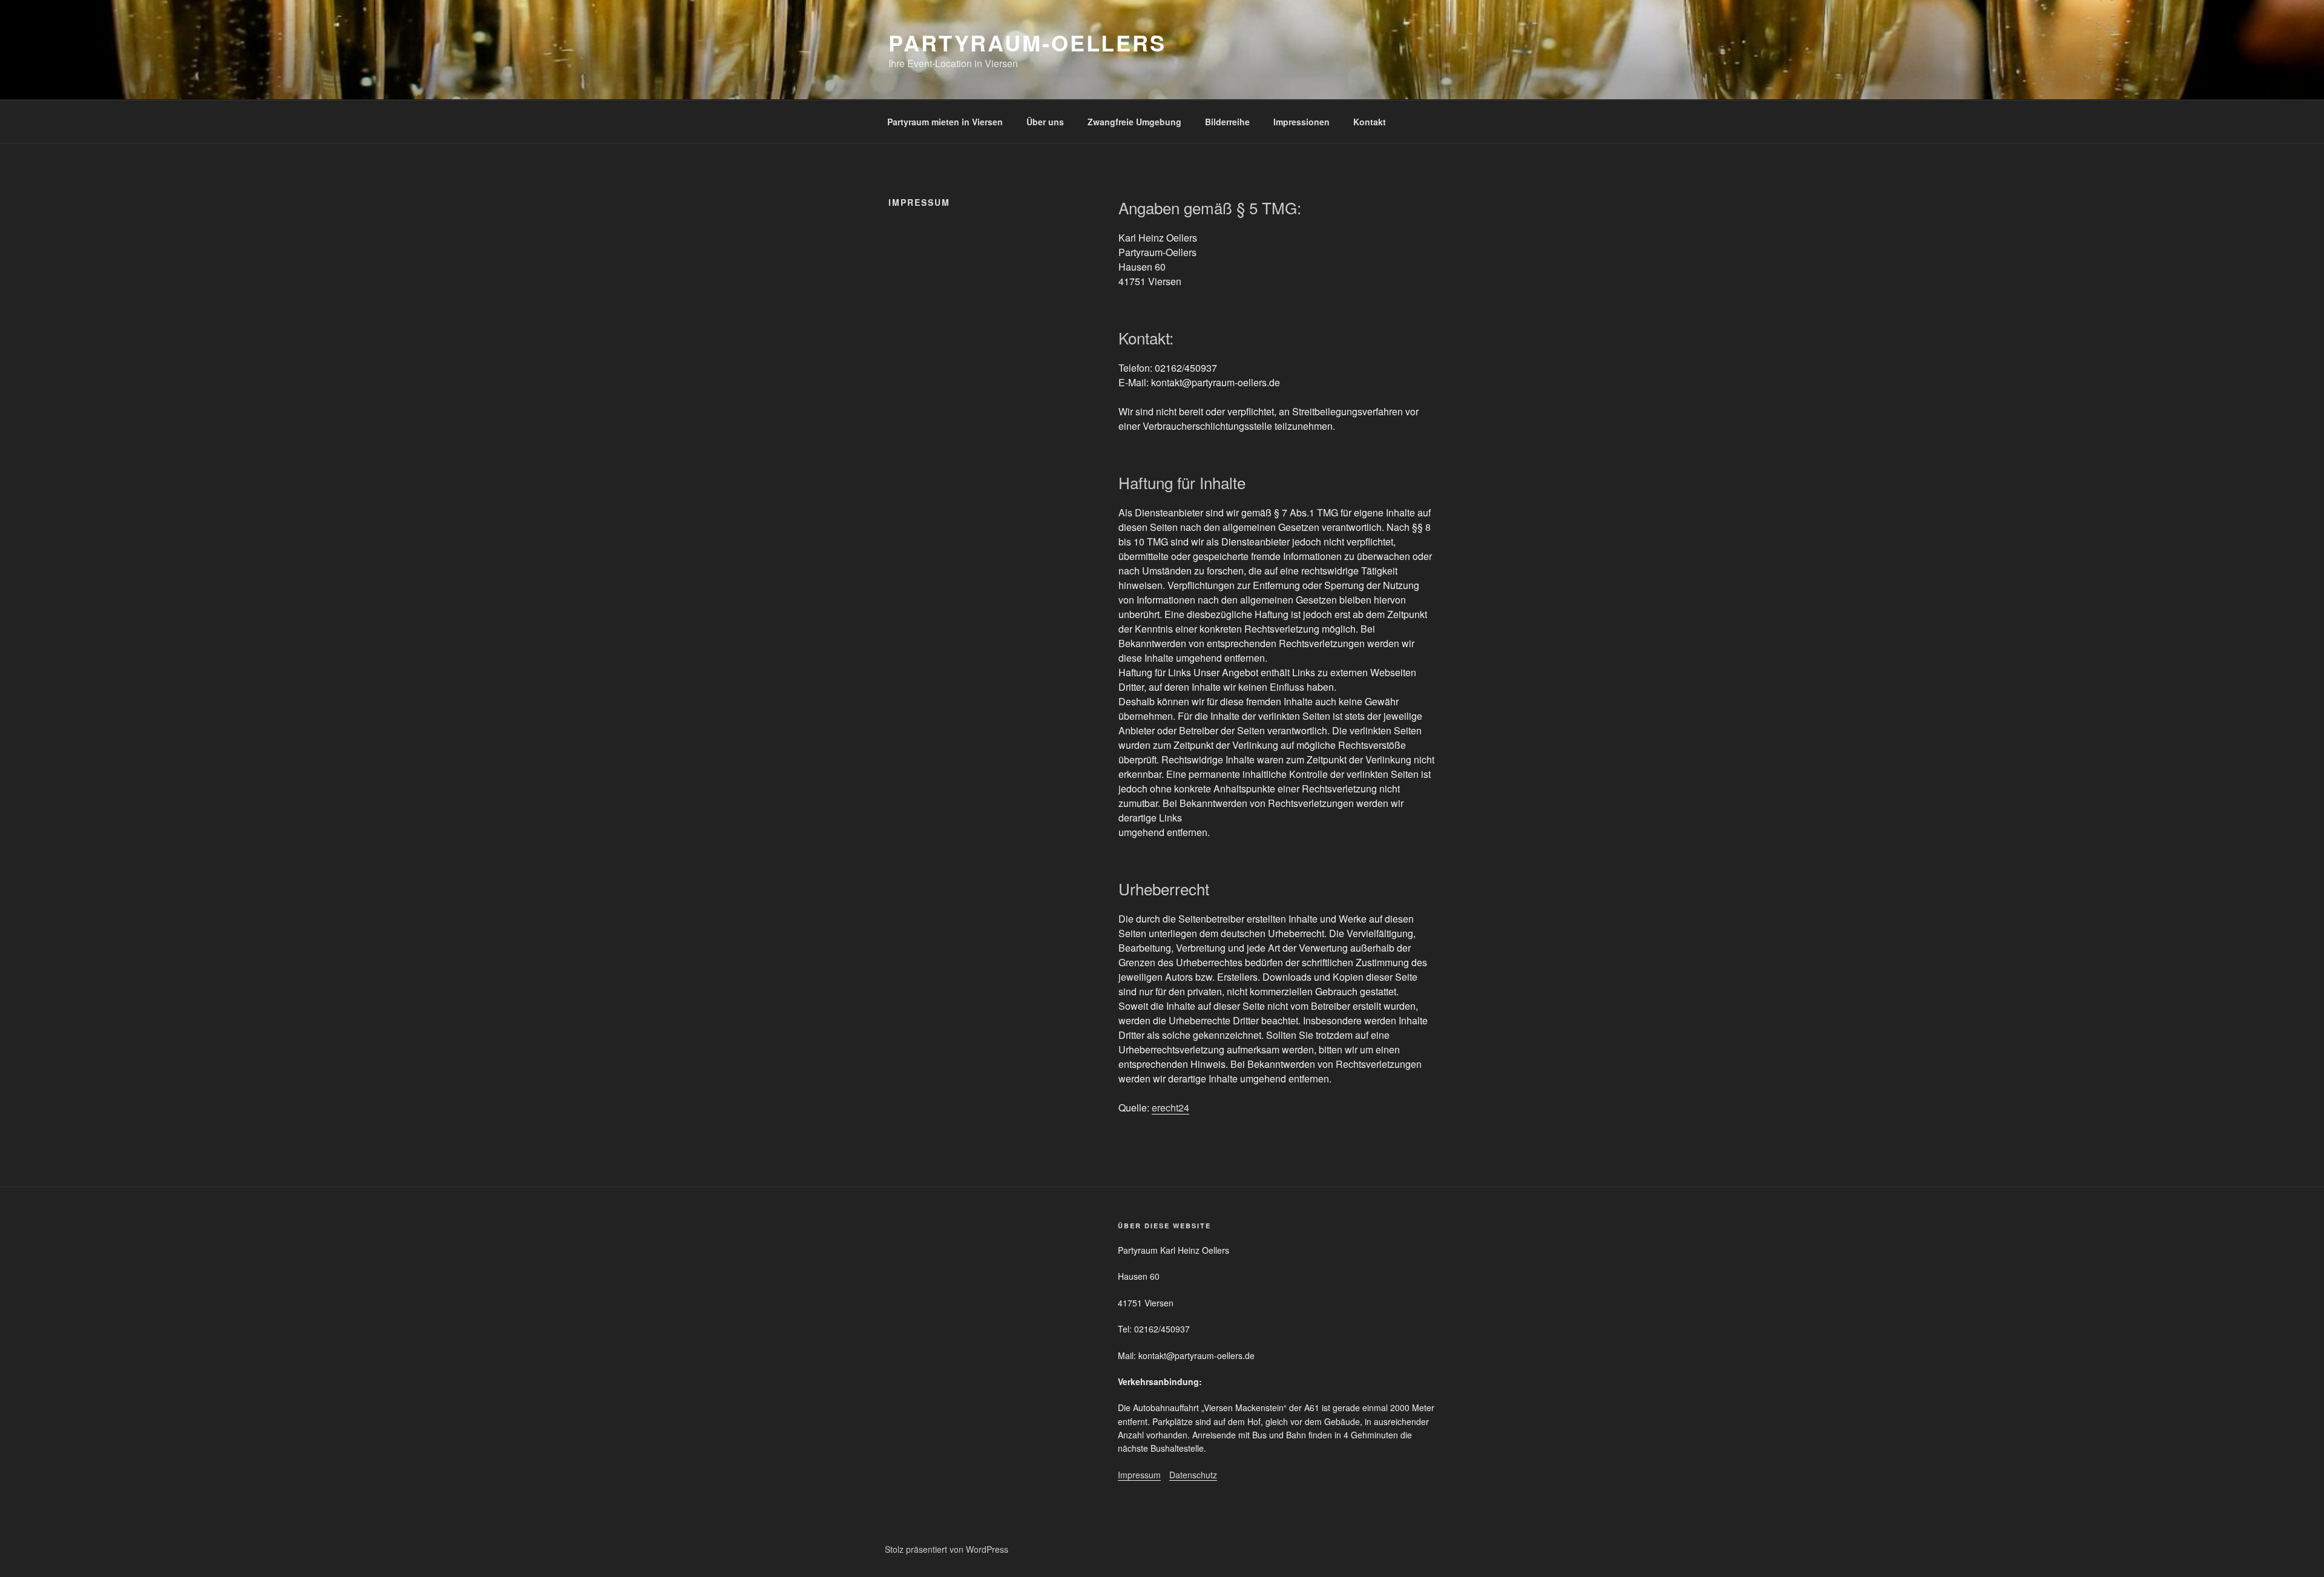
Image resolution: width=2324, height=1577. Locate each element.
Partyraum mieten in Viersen (945, 122)
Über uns (1045, 122)
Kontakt (1370, 122)
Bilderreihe (1227, 122)
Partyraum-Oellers (1027, 42)
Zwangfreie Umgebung (1134, 122)
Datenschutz (1193, 1475)
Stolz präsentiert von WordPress (947, 1549)
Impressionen (1302, 122)
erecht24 (1170, 1108)
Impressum (1139, 1475)
